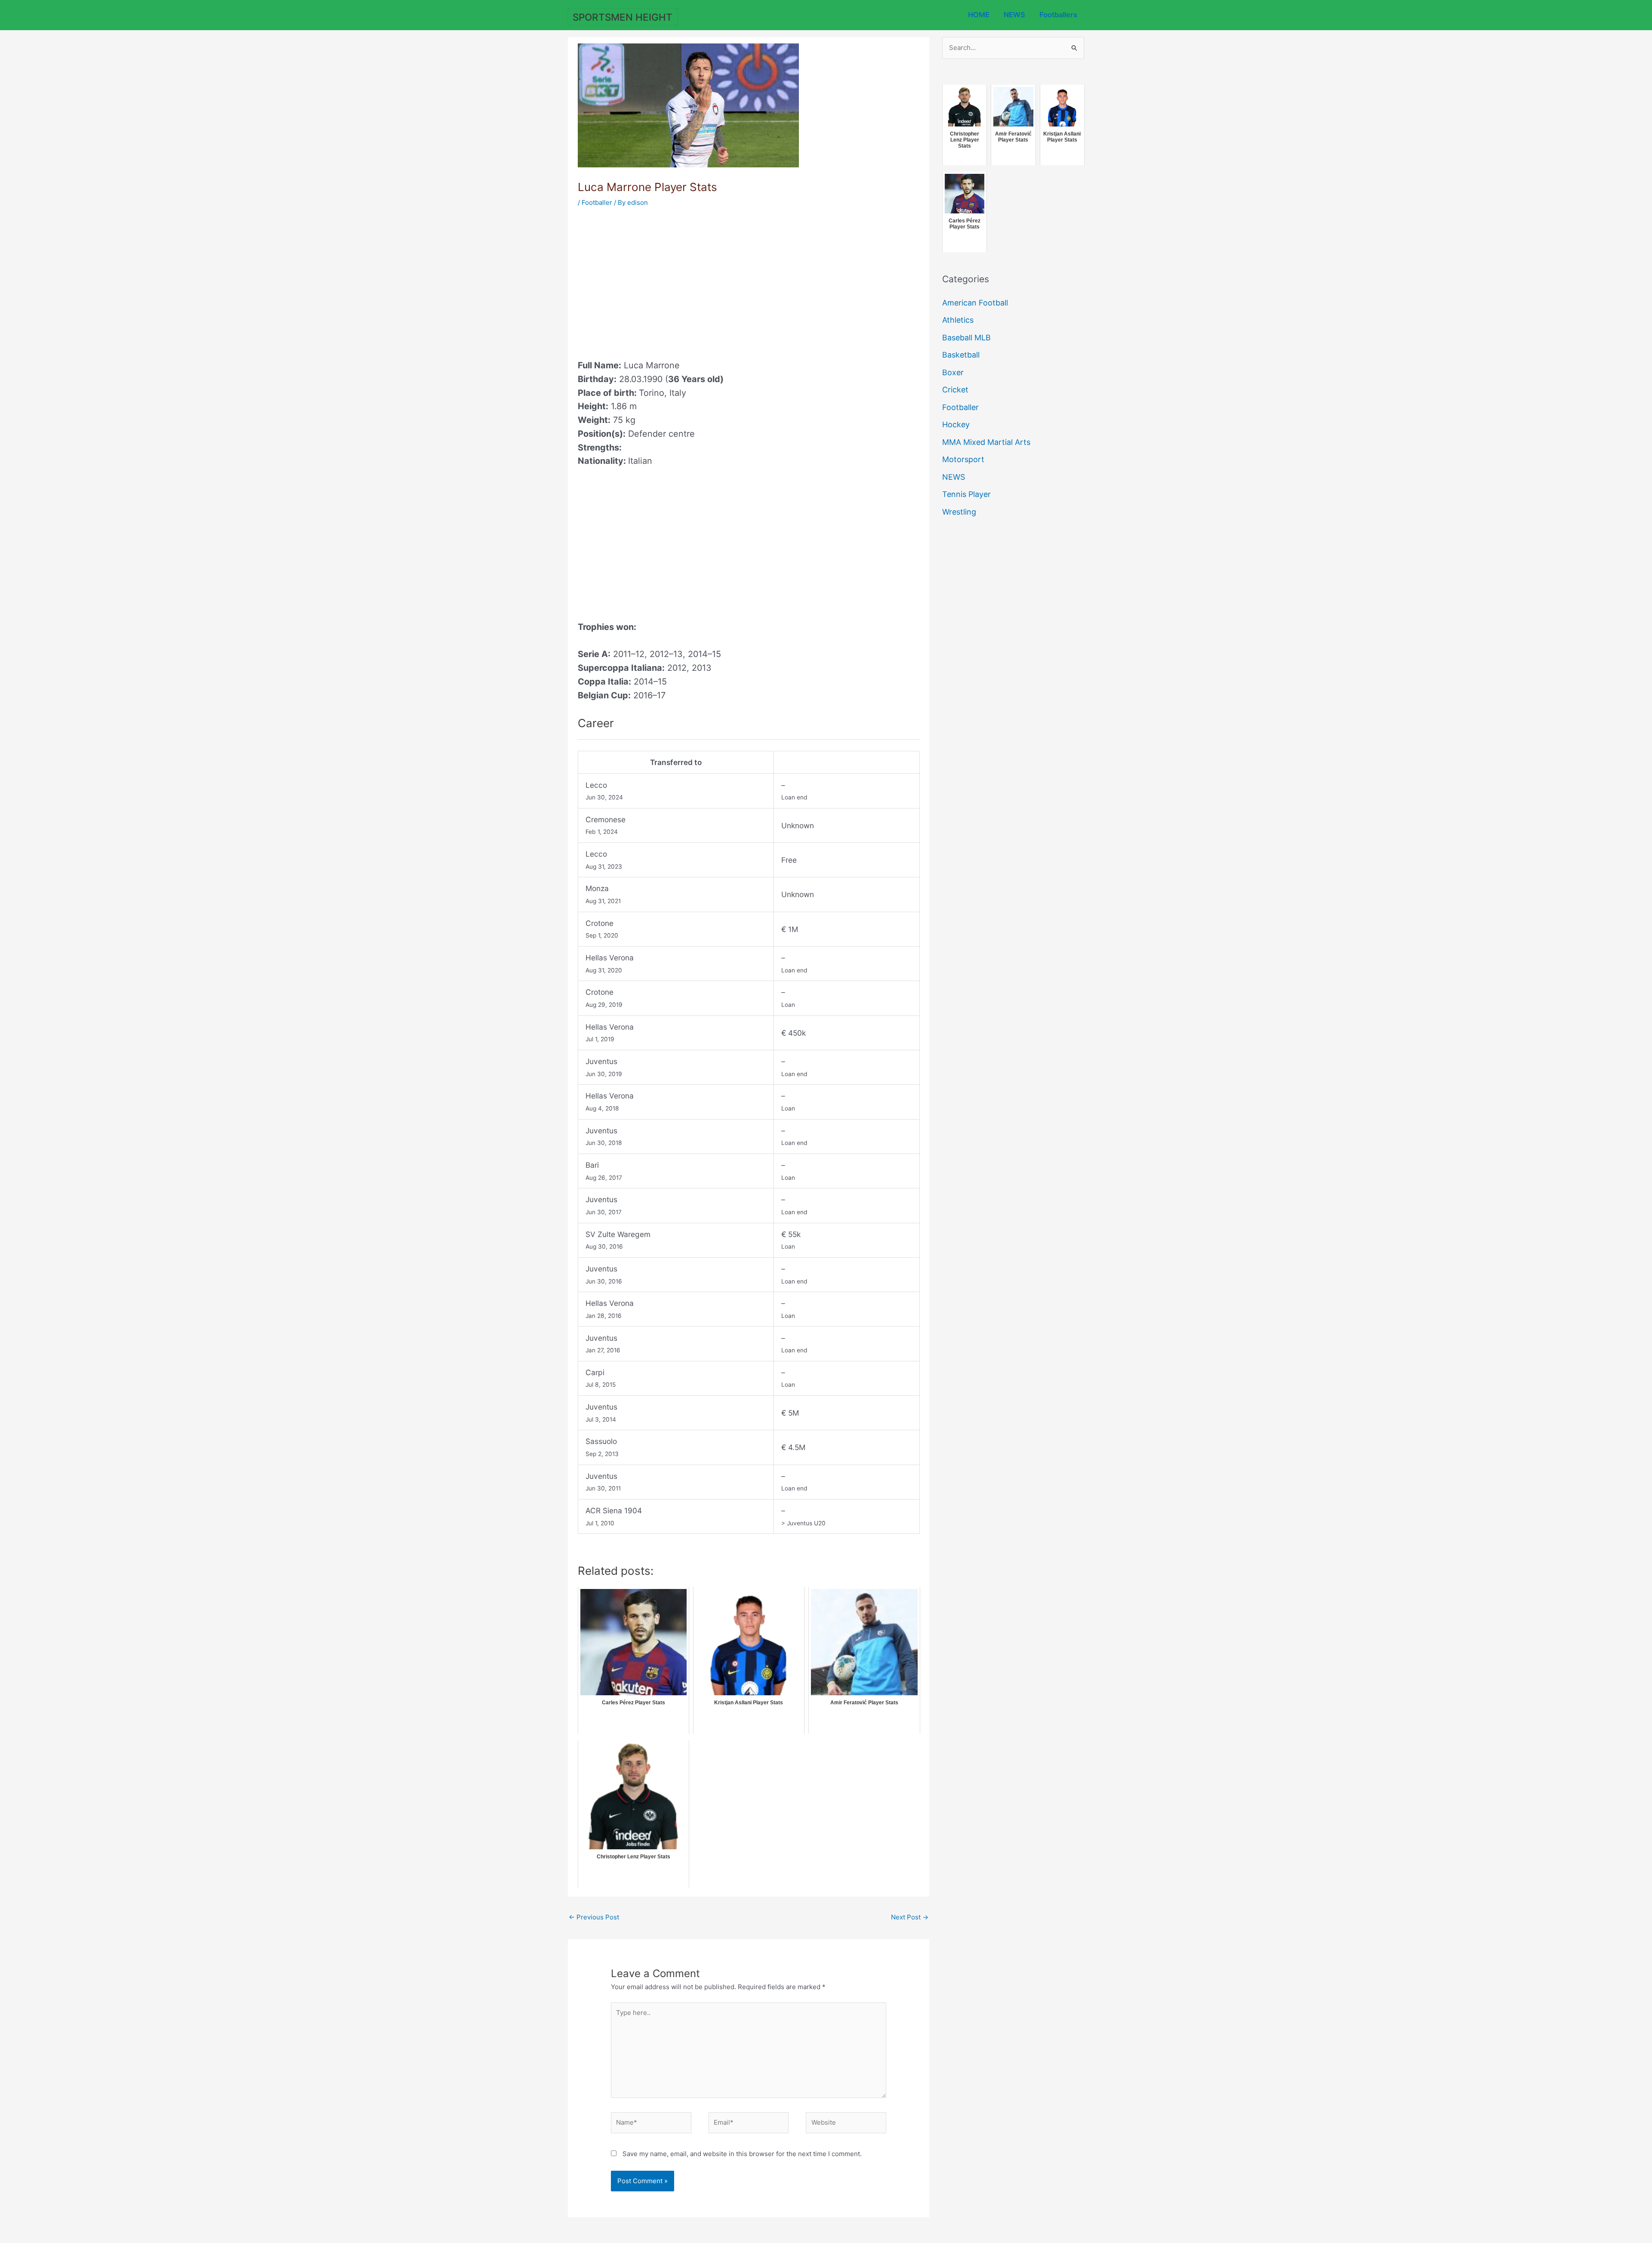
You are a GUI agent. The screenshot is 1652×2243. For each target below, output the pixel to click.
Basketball (961, 355)
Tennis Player (966, 494)
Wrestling (959, 512)
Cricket (955, 390)
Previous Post (594, 1917)
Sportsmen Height (623, 17)
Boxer (953, 372)
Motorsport (963, 459)
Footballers (1058, 15)
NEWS (1014, 15)
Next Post (910, 1917)
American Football (975, 303)
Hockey (956, 424)
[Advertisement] (650, 281)
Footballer (597, 202)
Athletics (958, 320)
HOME (979, 15)
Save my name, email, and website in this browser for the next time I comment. (742, 2154)
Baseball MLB (966, 338)
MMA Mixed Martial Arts (986, 442)
